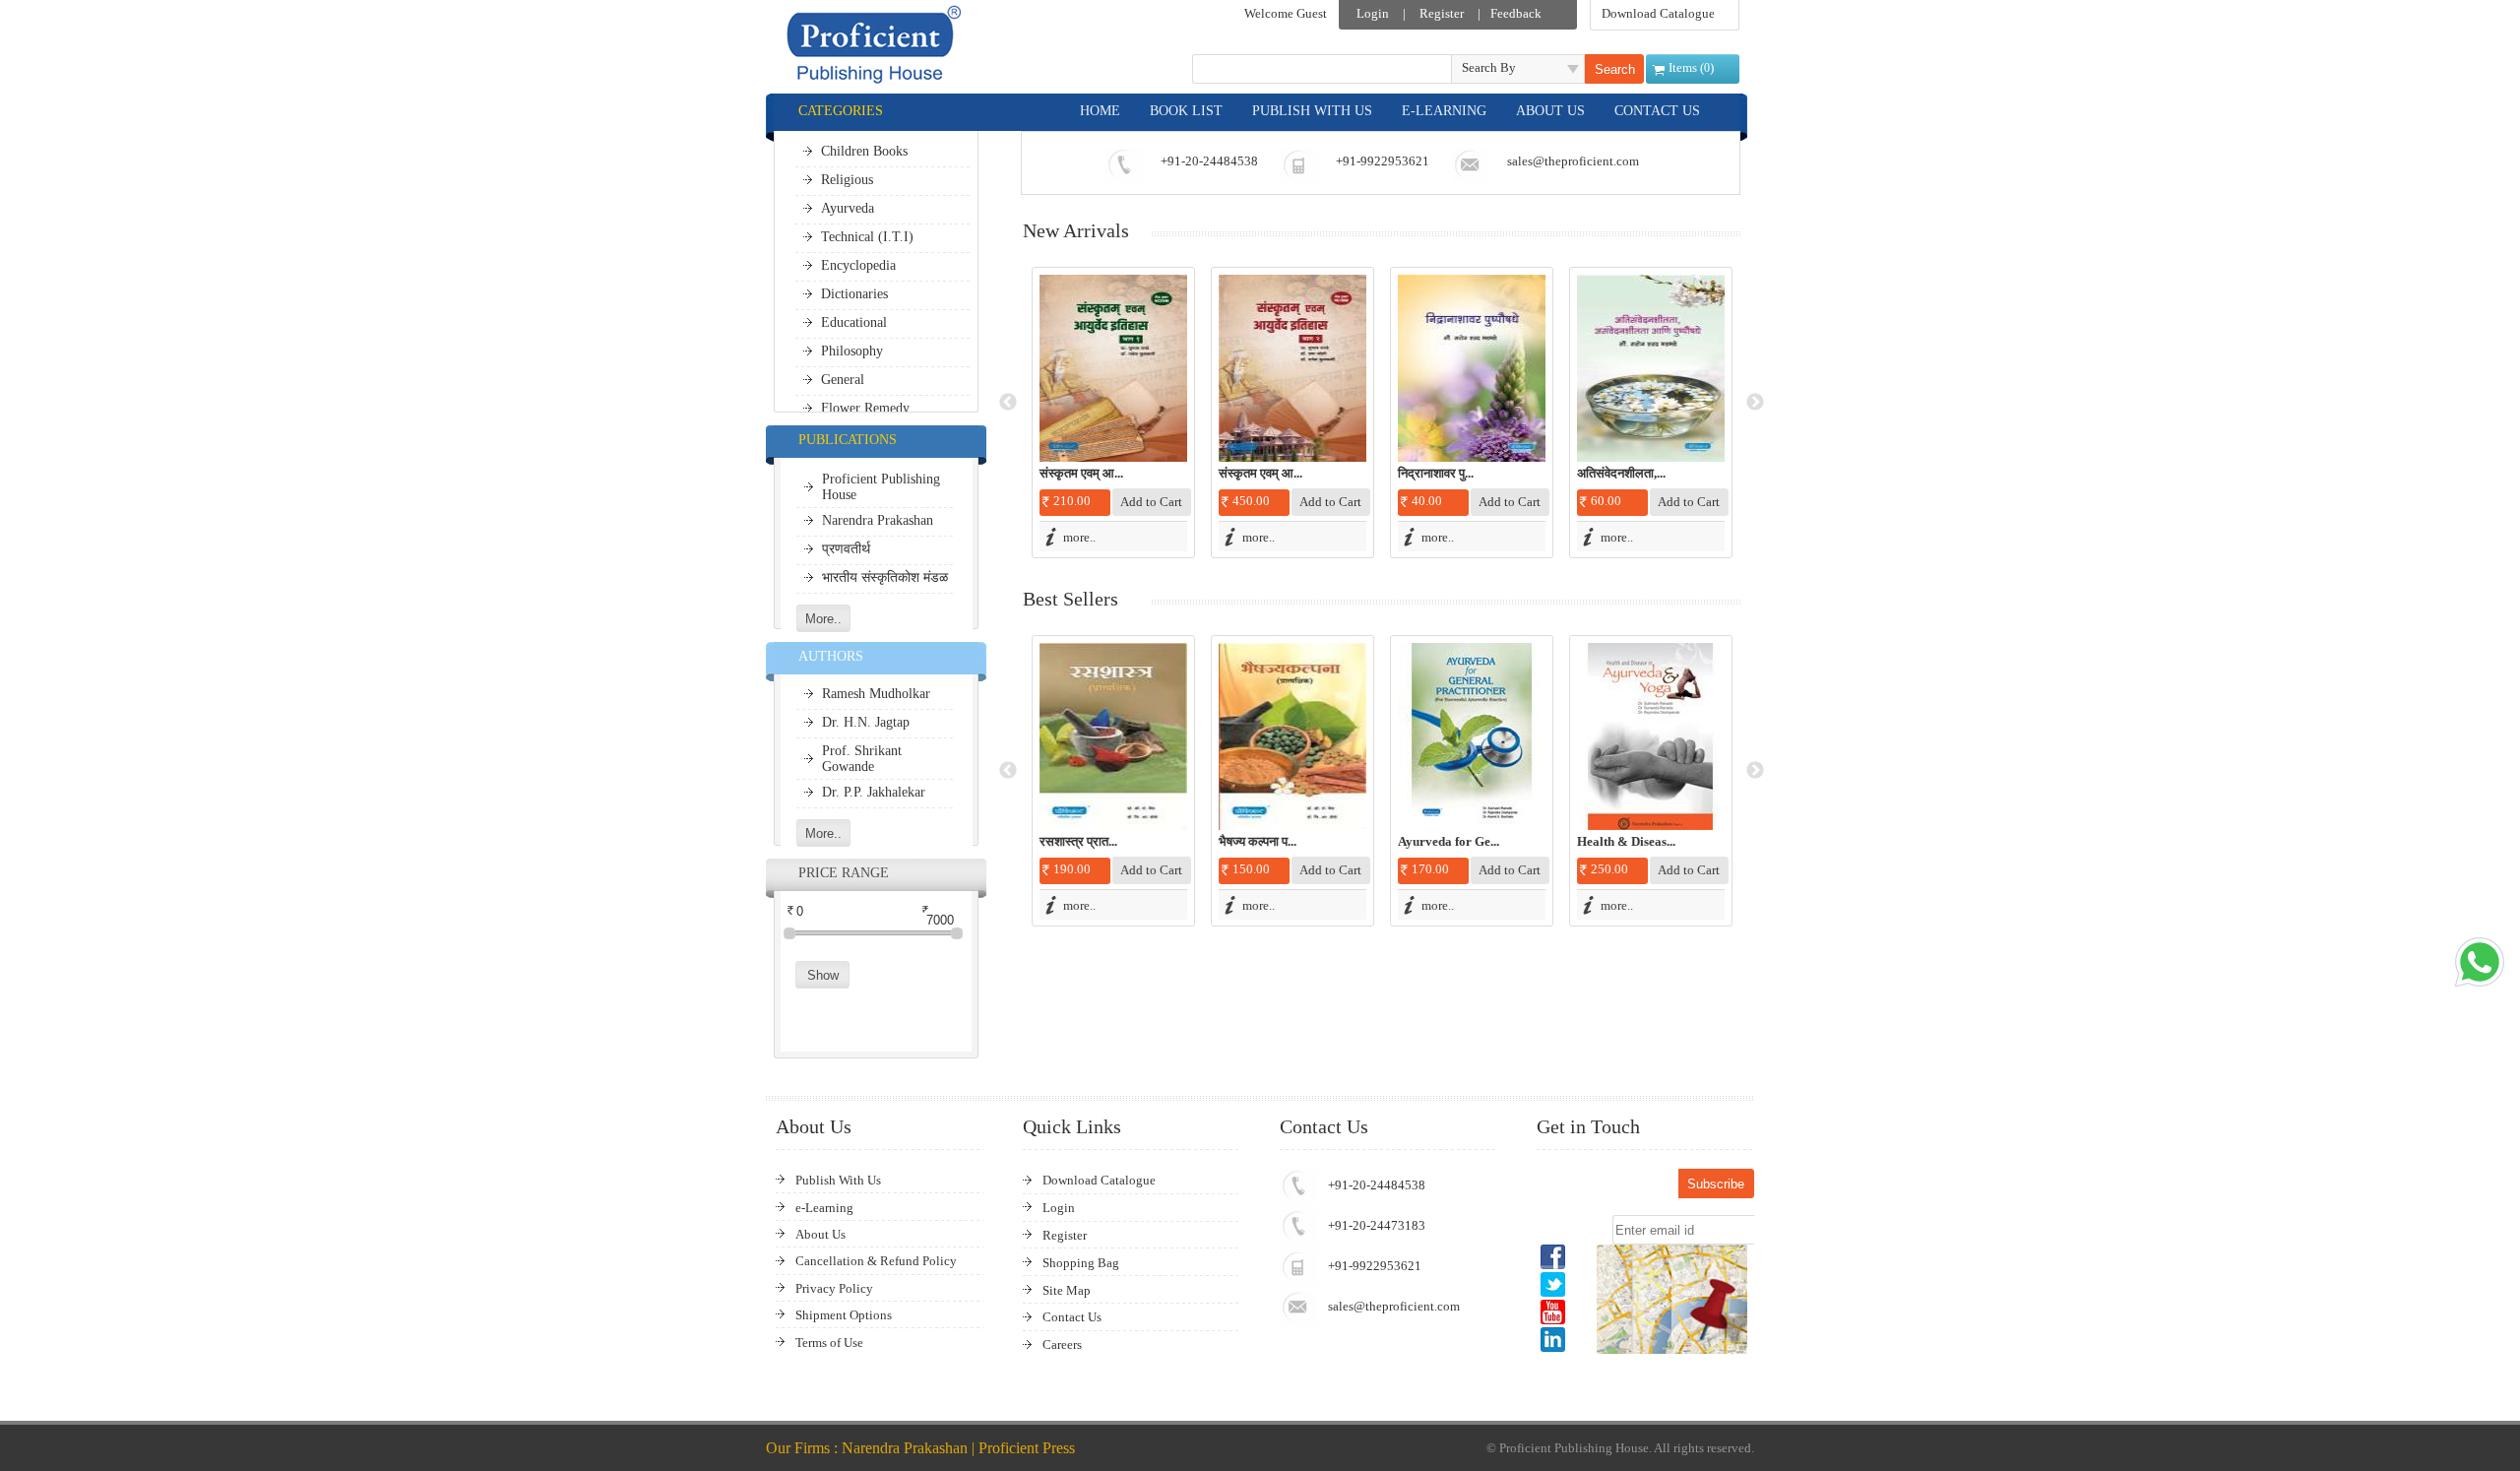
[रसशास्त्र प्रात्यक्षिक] (1113, 736)
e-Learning (824, 1208)
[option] (1113, 413)
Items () (1691, 67)
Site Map (1067, 1290)
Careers (1062, 1344)
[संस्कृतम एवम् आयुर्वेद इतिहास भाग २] (1292, 368)
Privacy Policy (834, 1288)
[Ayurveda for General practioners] (1472, 736)
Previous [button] (1008, 403)
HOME (1100, 111)
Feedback (1516, 13)
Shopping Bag (1081, 1263)
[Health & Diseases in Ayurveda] (1651, 736)
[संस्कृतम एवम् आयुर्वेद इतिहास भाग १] (1113, 368)
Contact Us (1072, 1317)
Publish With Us (838, 1180)
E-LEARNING (1444, 111)
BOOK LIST (1186, 111)
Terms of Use (829, 1343)
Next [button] (1755, 403)
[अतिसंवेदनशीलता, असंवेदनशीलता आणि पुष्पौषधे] (1651, 368)
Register (1442, 13)
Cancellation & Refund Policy (876, 1261)
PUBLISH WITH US (1312, 111)
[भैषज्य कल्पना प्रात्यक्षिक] (1292, 736)
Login (1373, 13)
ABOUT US (1550, 111)
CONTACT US (1657, 111)
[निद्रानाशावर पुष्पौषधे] (1472, 368)
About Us (820, 1234)
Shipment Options (844, 1315)
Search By (1489, 67)
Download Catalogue (1658, 13)
